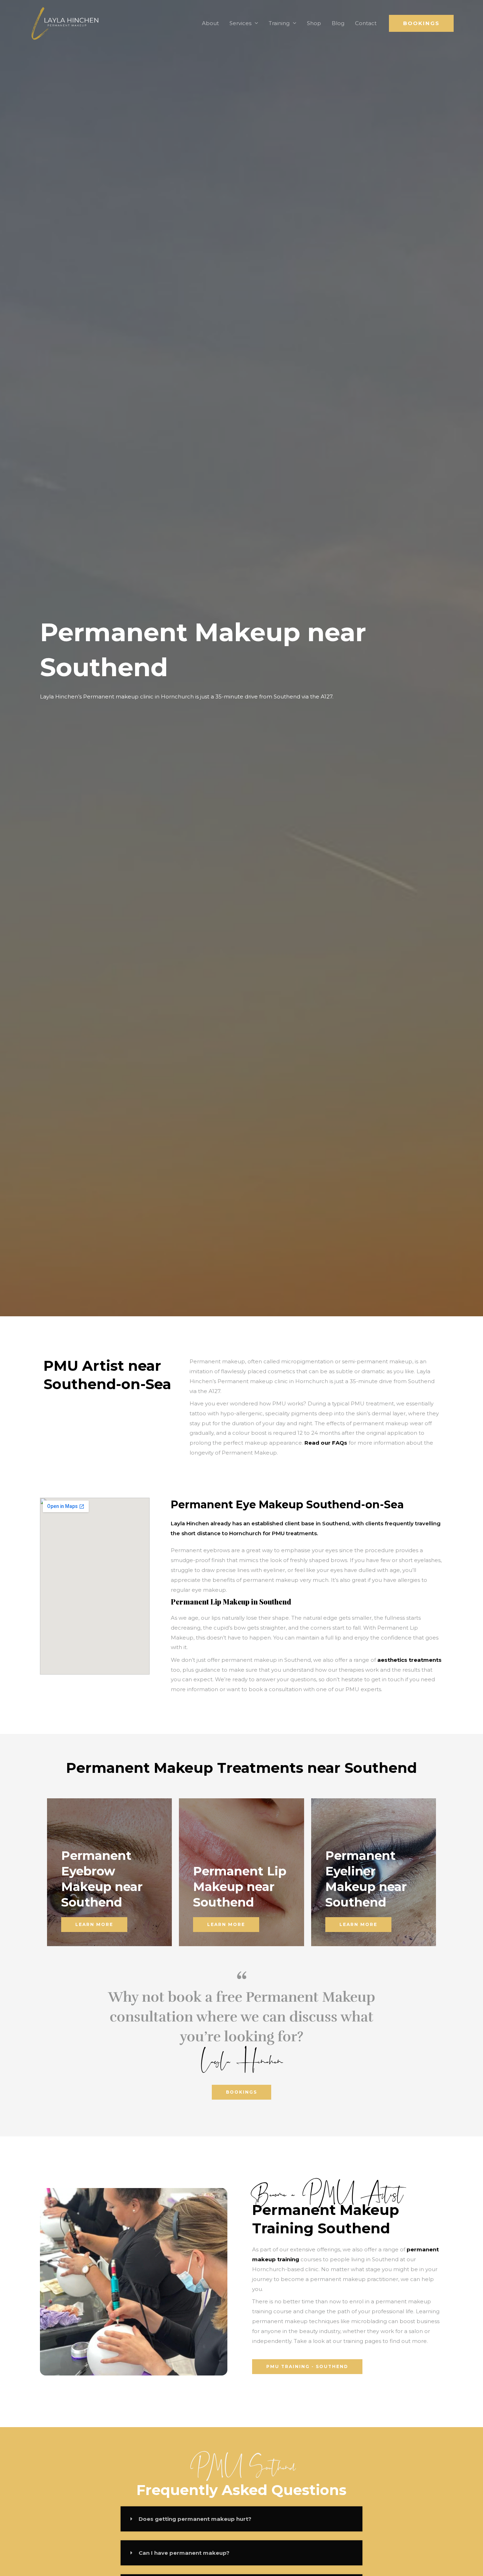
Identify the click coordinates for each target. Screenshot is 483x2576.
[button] (421, 23)
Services (240, 23)
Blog (338, 23)
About (210, 23)
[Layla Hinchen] (65, 23)
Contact (366, 23)
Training (279, 23)
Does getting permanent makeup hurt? (195, 2519)
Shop (314, 23)
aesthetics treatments (409, 1660)
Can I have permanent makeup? (184, 2553)
